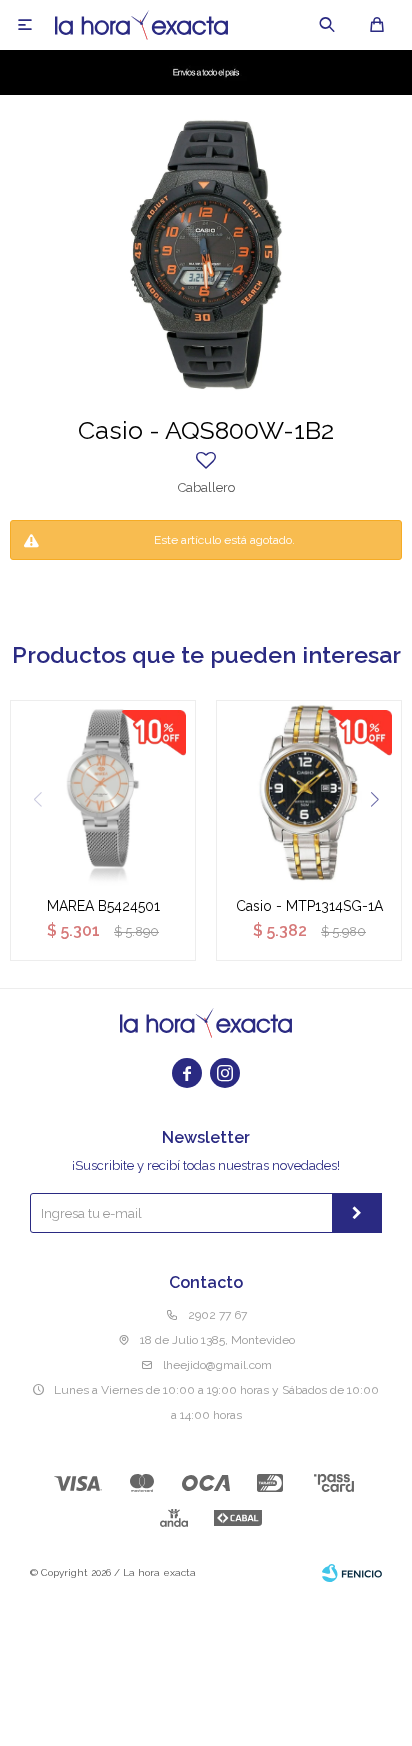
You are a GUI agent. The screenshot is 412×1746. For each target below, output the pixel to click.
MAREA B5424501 (103, 906)
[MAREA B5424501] (103, 793)
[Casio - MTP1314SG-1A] (309, 793)
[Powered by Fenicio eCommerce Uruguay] (352, 1573)
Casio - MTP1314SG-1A (309, 906)
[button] (327, 25)
